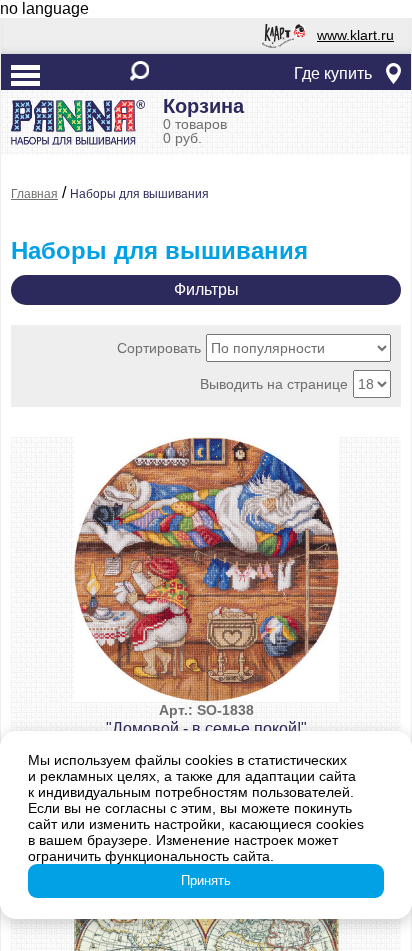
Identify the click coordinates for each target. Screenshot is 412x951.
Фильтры (206, 289)
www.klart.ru (355, 35)
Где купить (333, 73)
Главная (34, 194)
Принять (206, 880)
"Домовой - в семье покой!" (206, 719)
